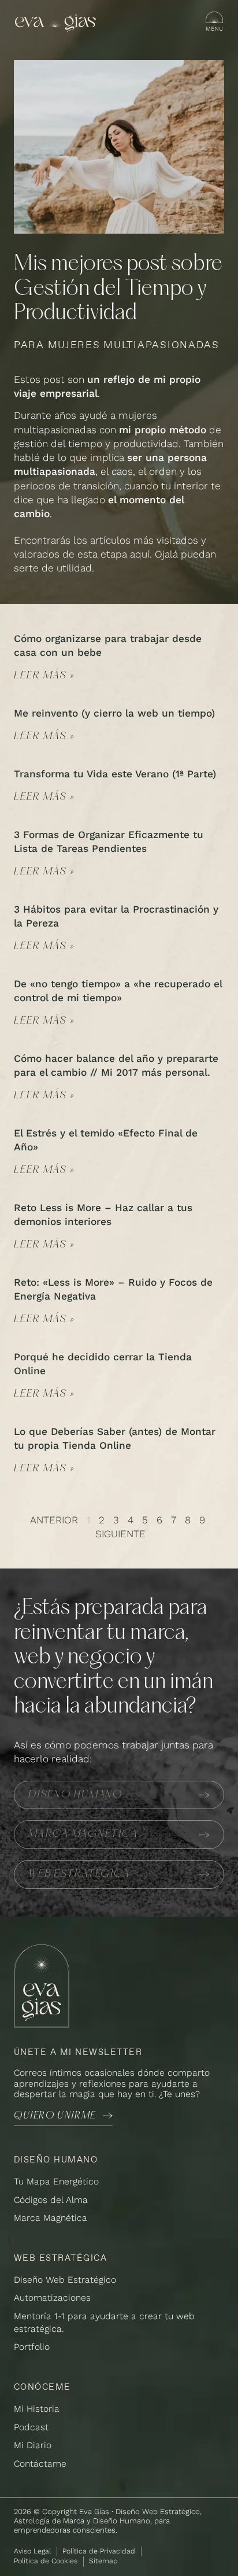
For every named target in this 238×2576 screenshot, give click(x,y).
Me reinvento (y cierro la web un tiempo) (114, 713)
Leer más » (44, 676)
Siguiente (120, 1534)
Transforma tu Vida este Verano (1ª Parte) (115, 774)
